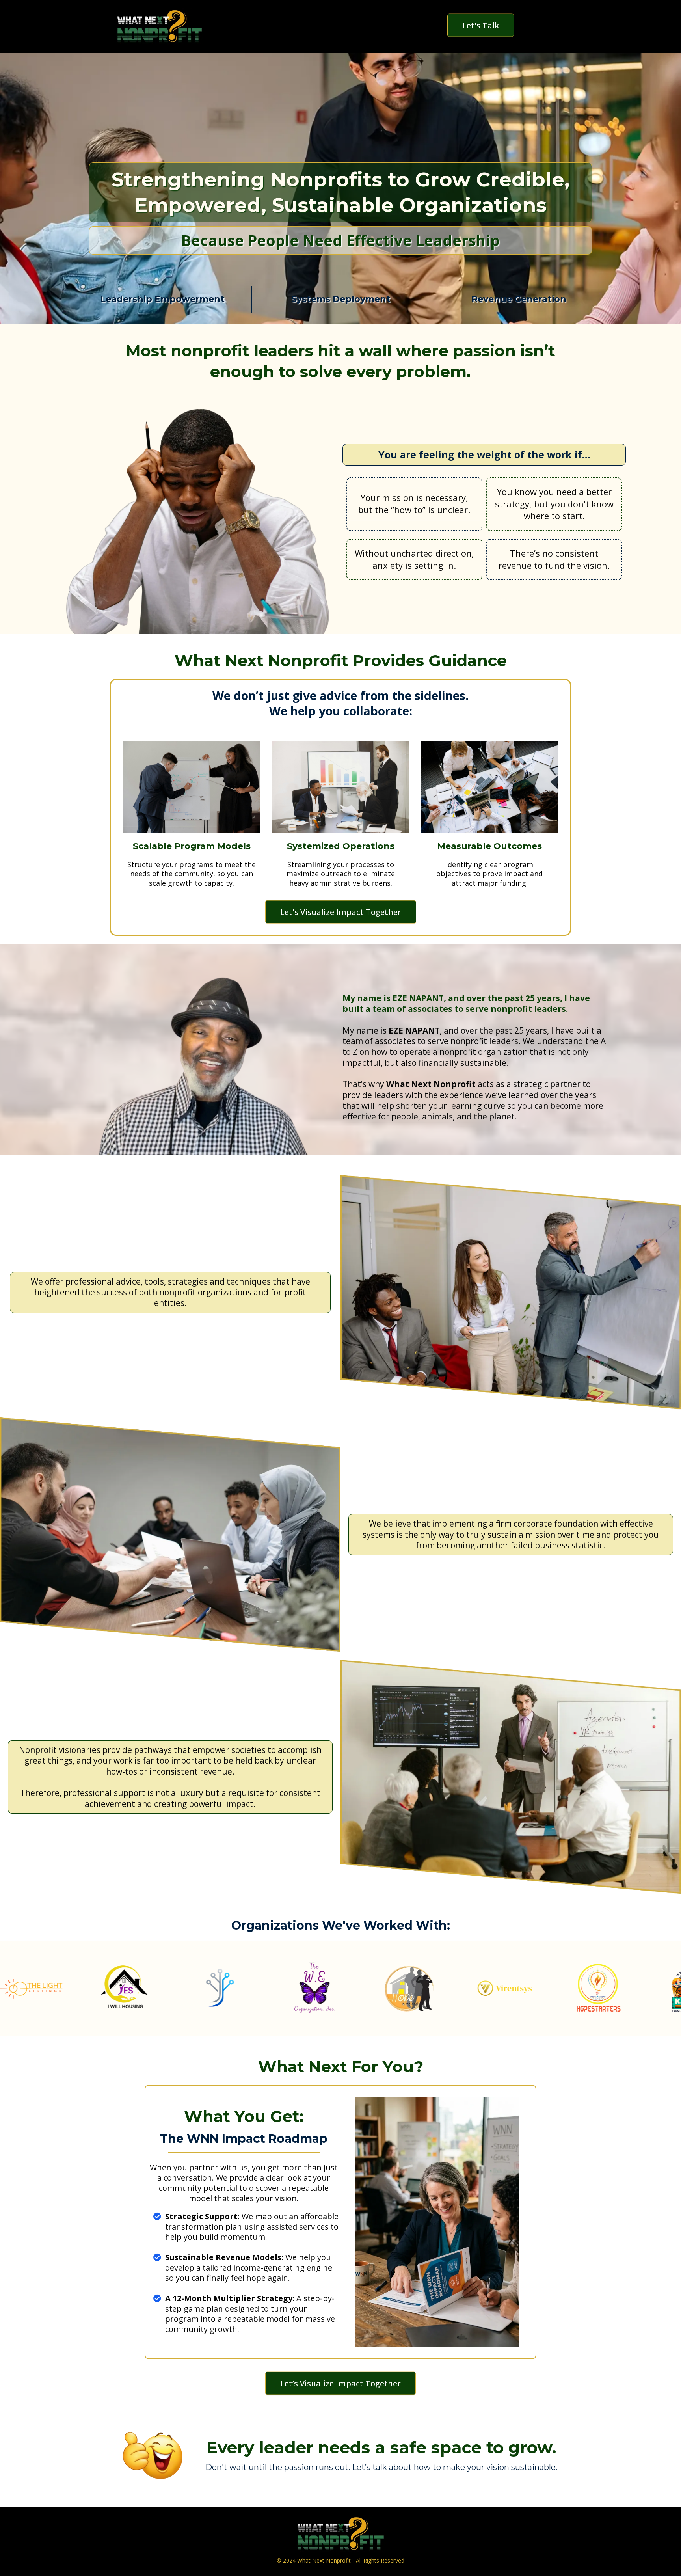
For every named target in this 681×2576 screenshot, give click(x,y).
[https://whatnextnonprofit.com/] (159, 27)
